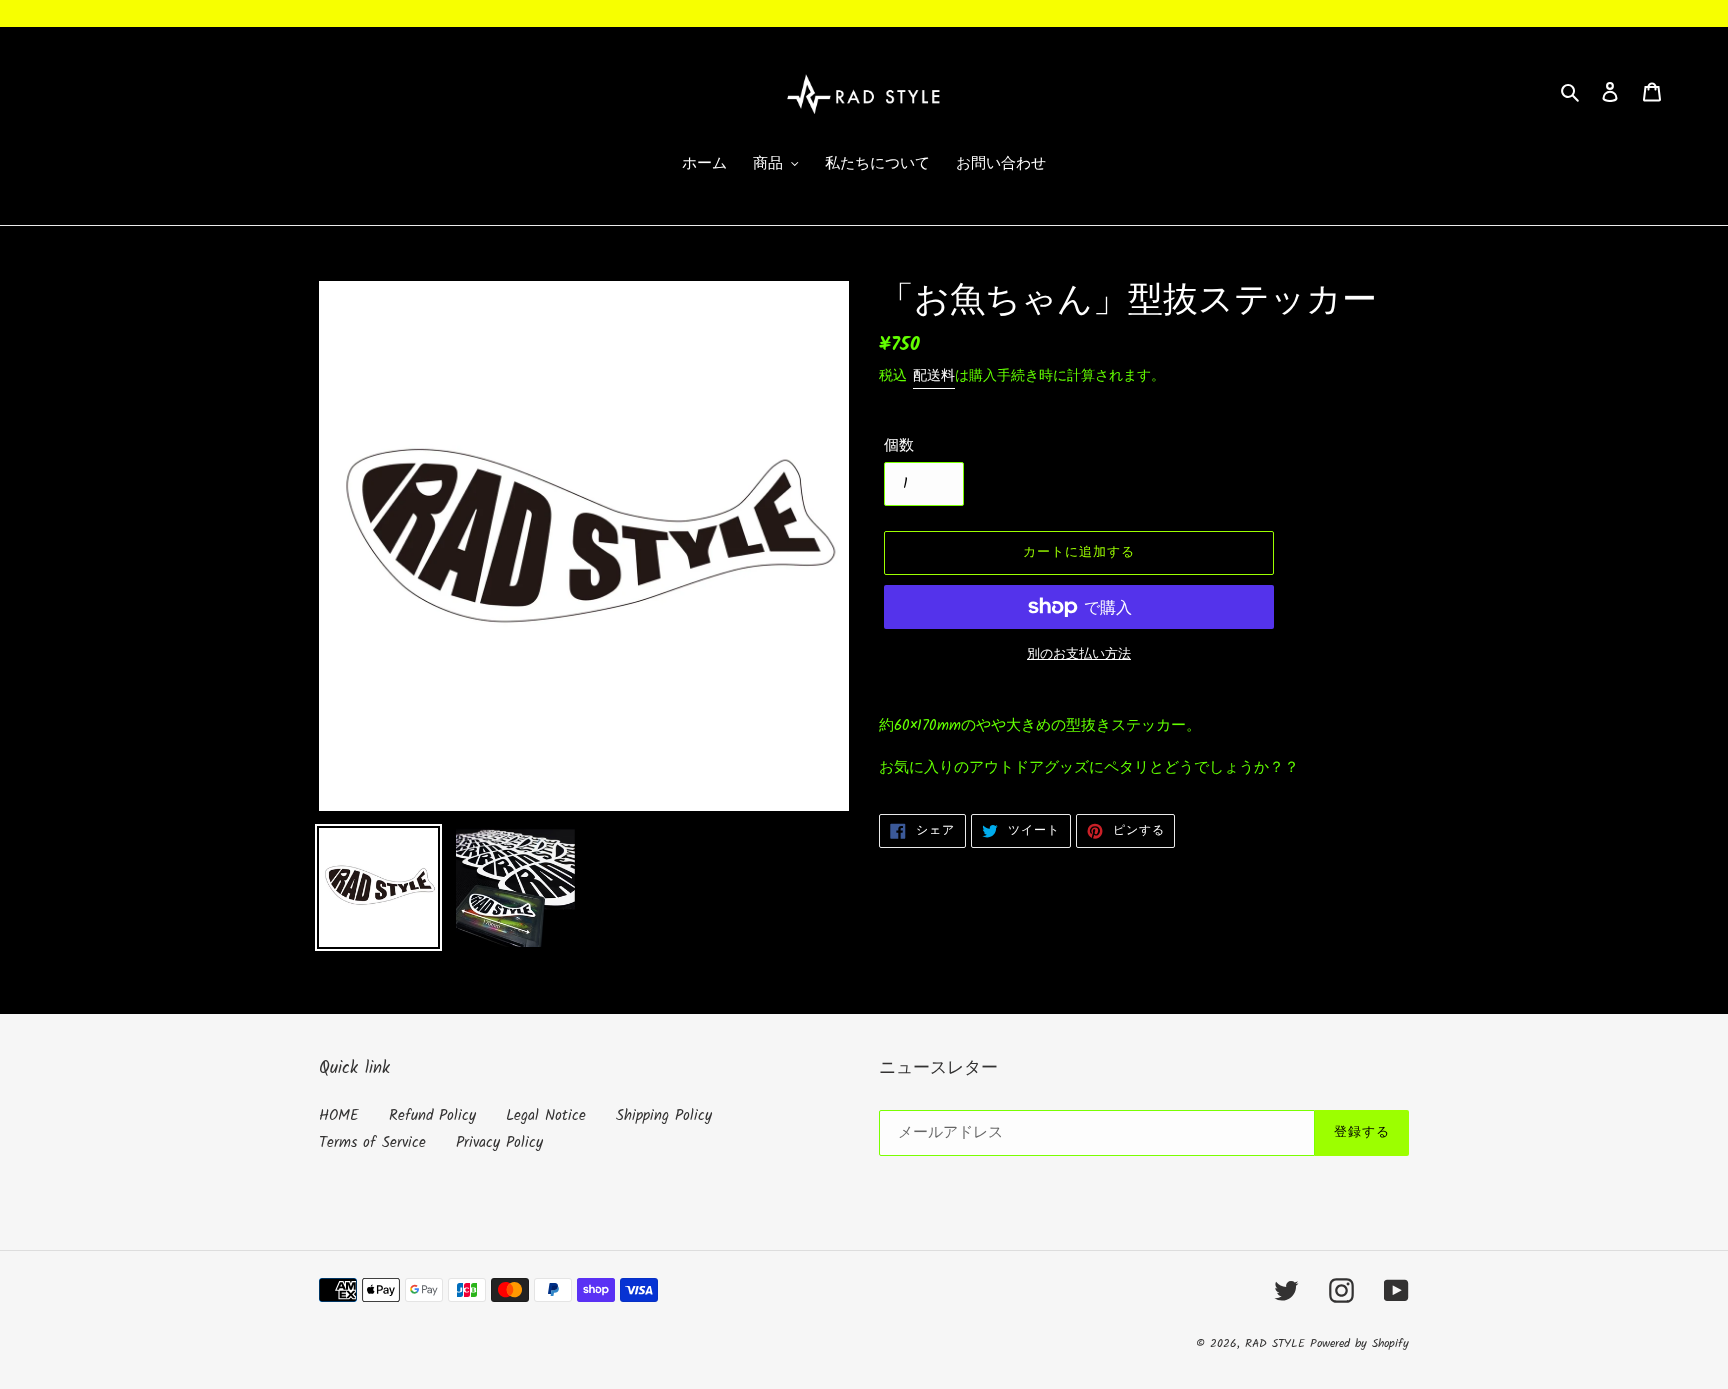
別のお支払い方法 (1079, 655)
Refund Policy (432, 1116)
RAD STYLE (1277, 1343)
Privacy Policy (499, 1143)
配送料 (934, 376)
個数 (899, 446)
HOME (339, 1116)
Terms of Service (372, 1143)
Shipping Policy (664, 1116)
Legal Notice (546, 1116)
